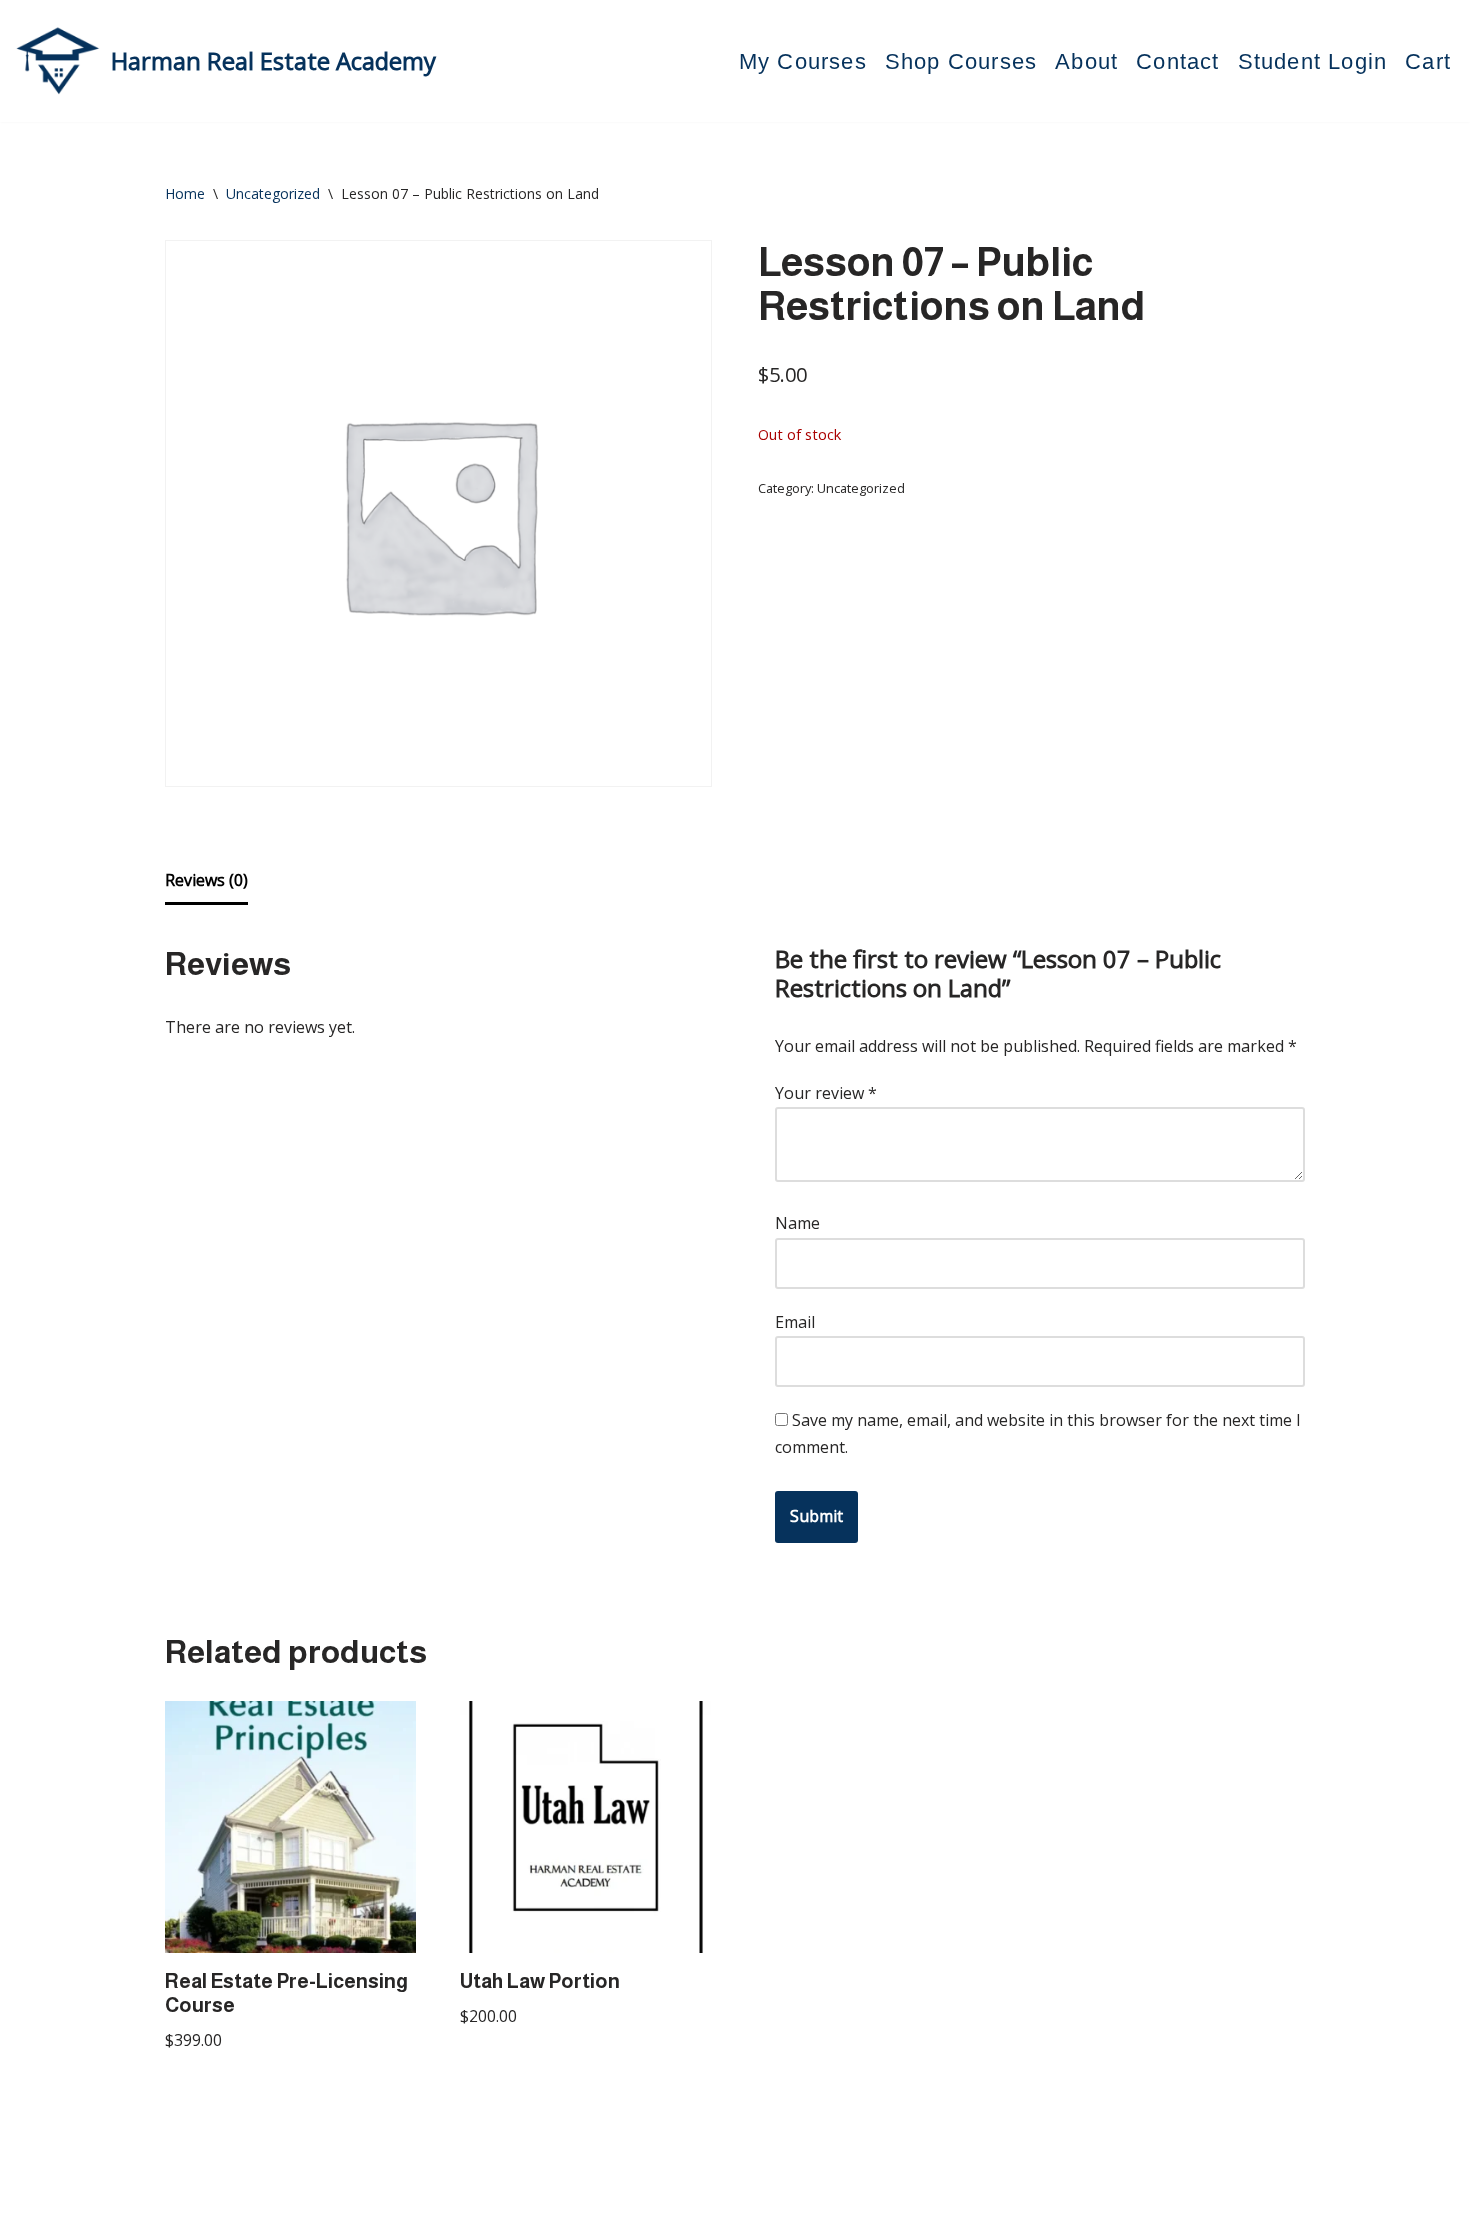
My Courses (803, 61)
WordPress (354, 2203)
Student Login (1313, 61)
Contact (1177, 61)
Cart (1428, 61)
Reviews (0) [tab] (206, 880)
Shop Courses (961, 61)
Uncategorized (273, 193)
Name (797, 1223)
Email (795, 1322)
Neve (184, 2203)
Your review (826, 1093)
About (1086, 61)
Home (185, 193)
